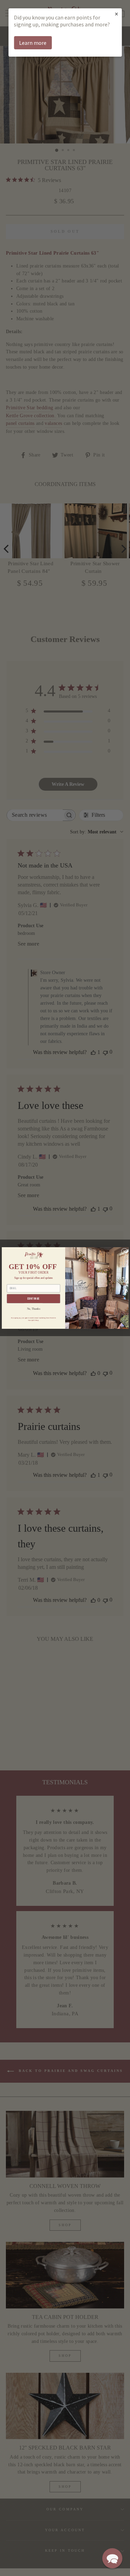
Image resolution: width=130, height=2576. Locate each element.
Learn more (33, 43)
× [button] (116, 14)
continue (33, 1299)
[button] (112, 2558)
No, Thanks (33, 1309)
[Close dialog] (124, 1251)
